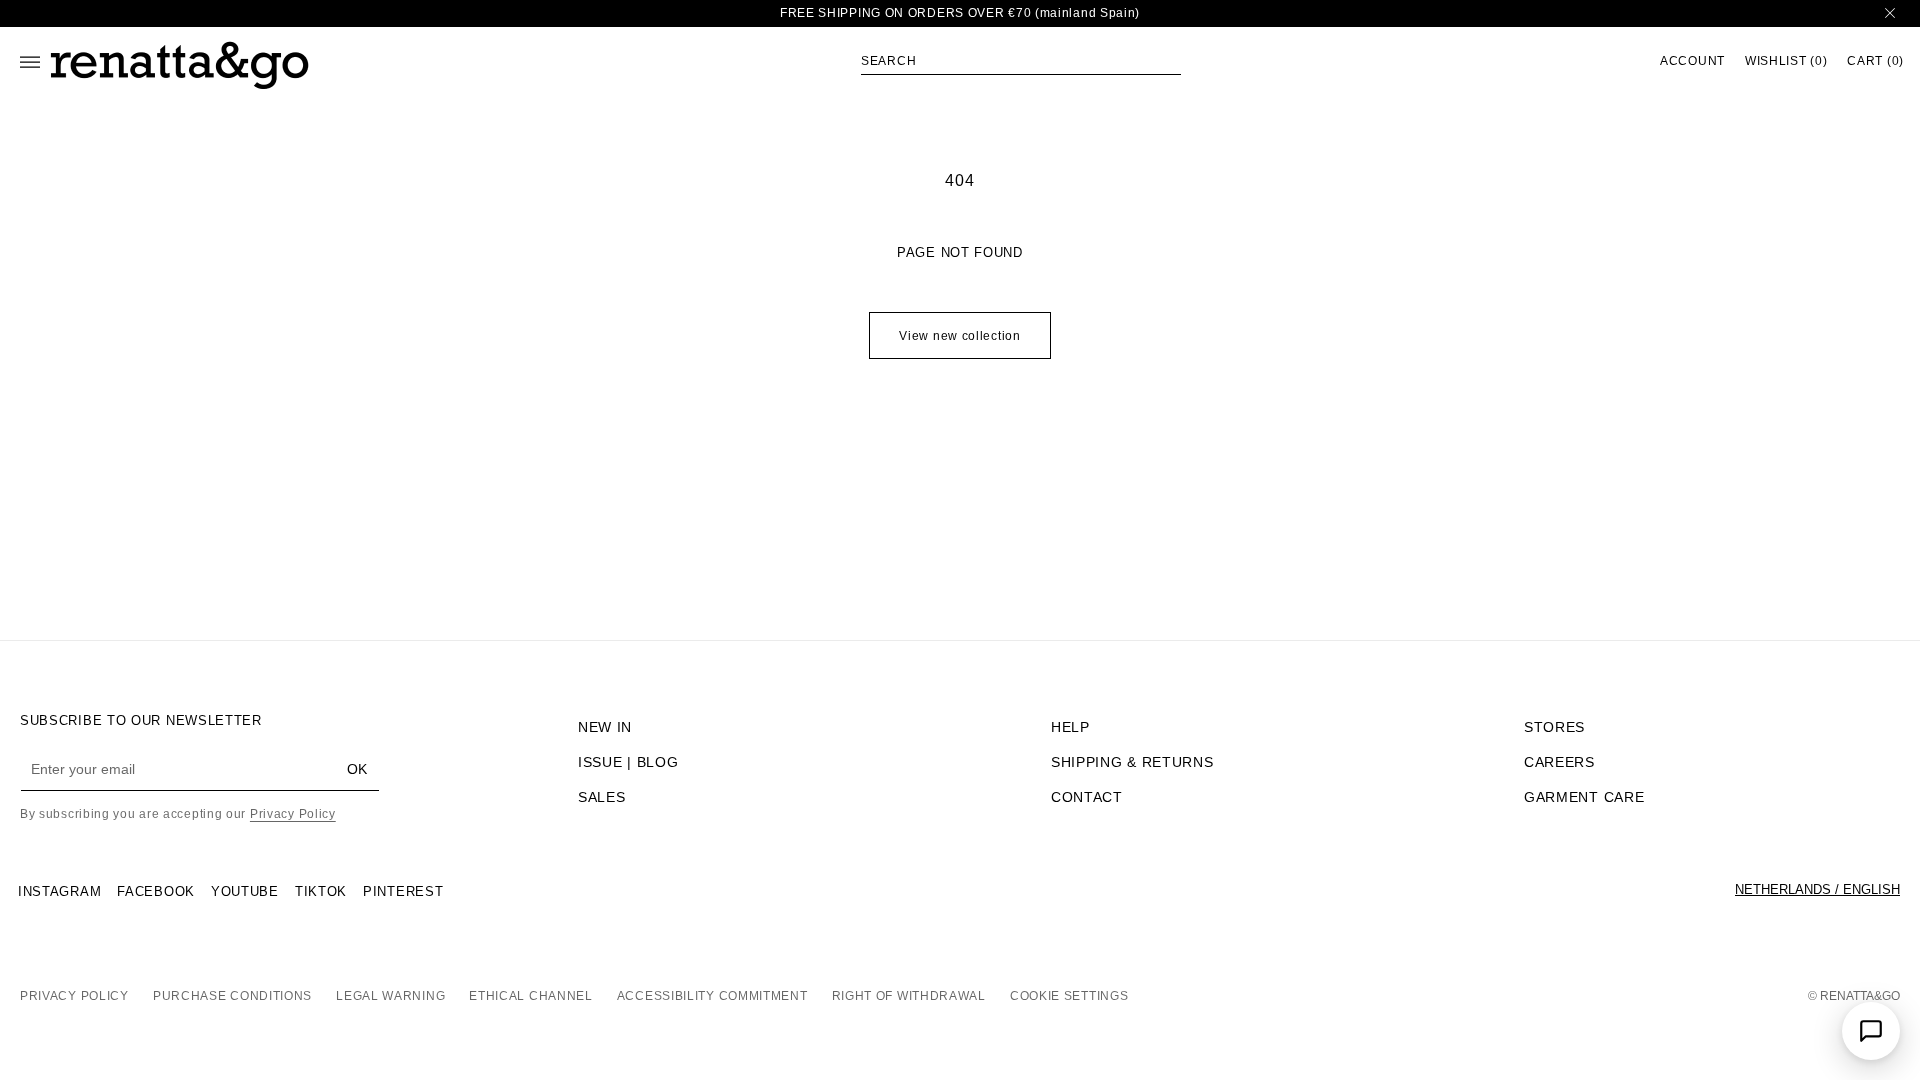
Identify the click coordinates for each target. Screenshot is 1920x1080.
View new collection (959, 336)
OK (357, 769)
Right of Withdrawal (909, 996)
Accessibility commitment (712, 996)
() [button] (1786, 61)
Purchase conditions (232, 996)
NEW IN (605, 727)
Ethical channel (531, 996)
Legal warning (390, 996)
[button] (1021, 61)
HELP (1070, 727)
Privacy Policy (293, 814)
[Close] (1890, 13)
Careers (1559, 762)
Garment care (1584, 797)
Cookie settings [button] (1069, 996)
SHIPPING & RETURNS (1132, 762)
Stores (1554, 727)
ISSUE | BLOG (628, 762)
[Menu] (30, 62)
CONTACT (1087, 797)
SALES (602, 797)
